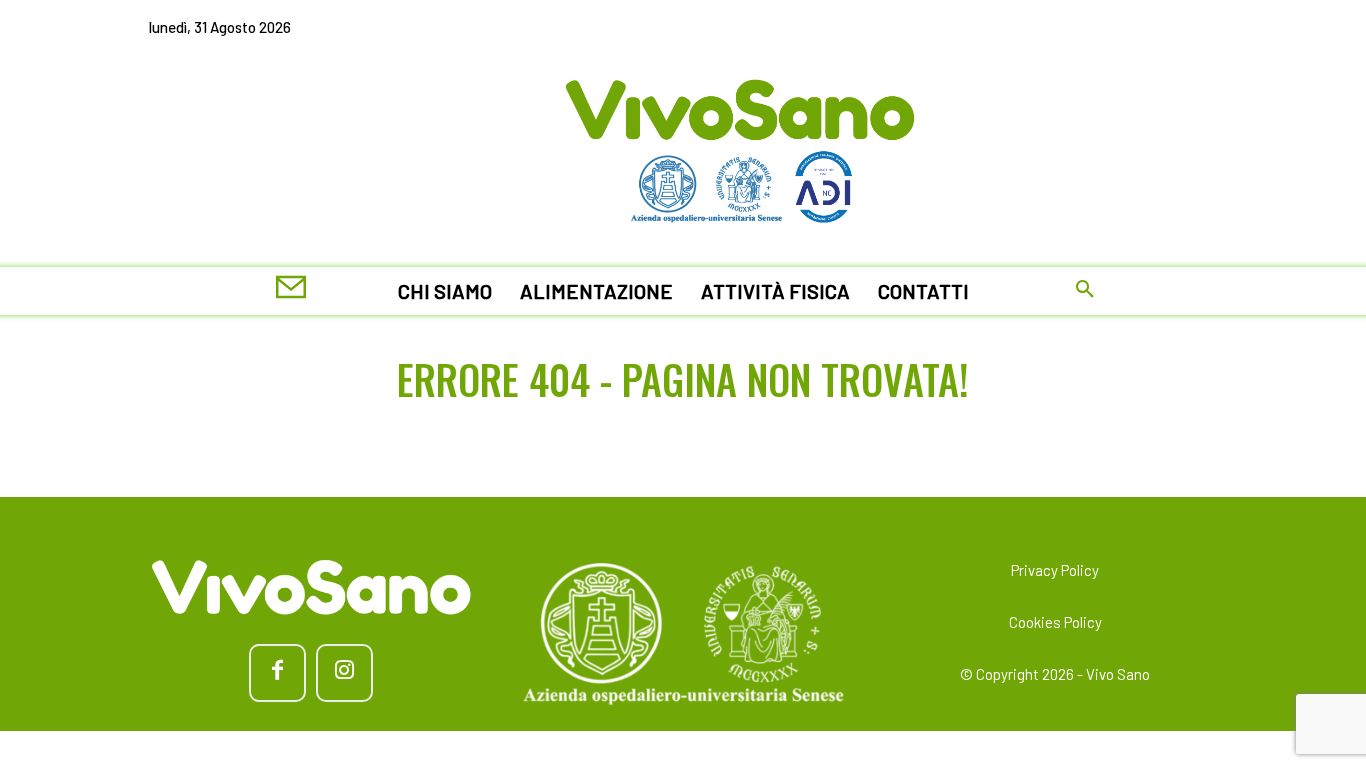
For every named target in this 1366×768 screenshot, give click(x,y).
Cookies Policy (1055, 622)
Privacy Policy (1055, 570)
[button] (1085, 291)
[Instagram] (344, 672)
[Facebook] (277, 672)
